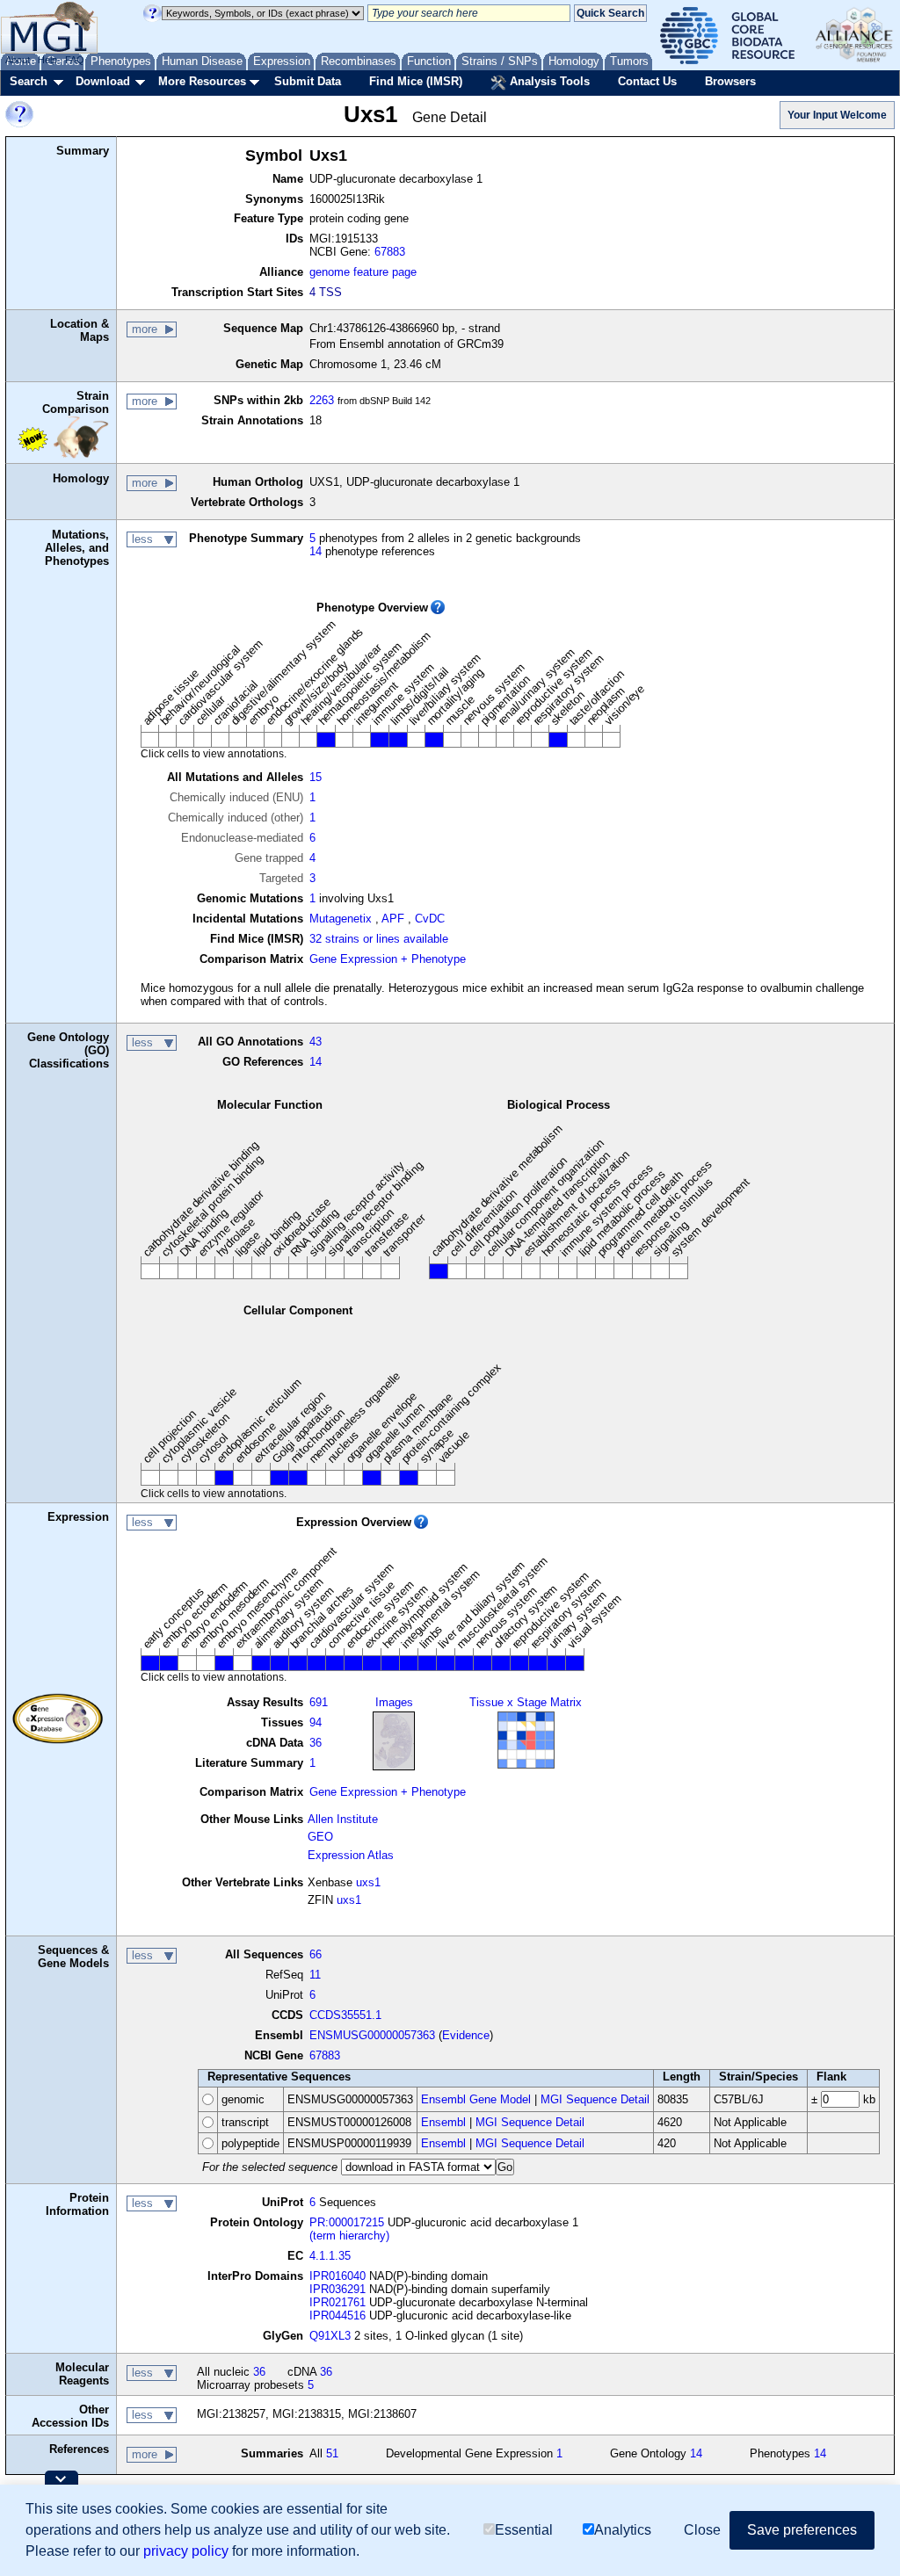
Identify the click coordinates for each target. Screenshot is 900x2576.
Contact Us (647, 81)
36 (316, 1743)
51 (332, 2453)
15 (316, 777)
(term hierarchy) (349, 2236)
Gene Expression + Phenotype (388, 959)
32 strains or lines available (379, 939)
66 (316, 1954)
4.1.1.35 (330, 2256)
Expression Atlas (351, 1855)
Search (29, 81)
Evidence (466, 2035)
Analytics (623, 2530)
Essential (524, 2530)
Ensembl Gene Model (476, 2099)
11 (315, 1975)
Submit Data (308, 81)
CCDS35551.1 (345, 2015)
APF (393, 919)
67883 (390, 252)
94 (316, 1722)
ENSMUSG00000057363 (372, 2035)
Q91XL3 (330, 2336)
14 (316, 551)
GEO (320, 1837)
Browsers (730, 81)
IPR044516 (337, 2316)
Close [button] (702, 2530)
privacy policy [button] (186, 2551)
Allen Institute (343, 1819)
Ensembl (443, 2122)
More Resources (202, 81)
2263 (322, 400)
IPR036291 (337, 2289)
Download (103, 81)
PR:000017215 (347, 2222)
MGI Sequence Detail (595, 2099)
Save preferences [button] (802, 2530)
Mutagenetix (341, 919)
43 (316, 1042)
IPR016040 (337, 2276)
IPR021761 (337, 2302)
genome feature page (363, 272)
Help (47, 60)
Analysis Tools (548, 81)
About (18, 60)
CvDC (430, 919)
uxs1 (368, 1882)
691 (319, 1702)
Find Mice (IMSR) (416, 81)
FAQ (75, 60)
